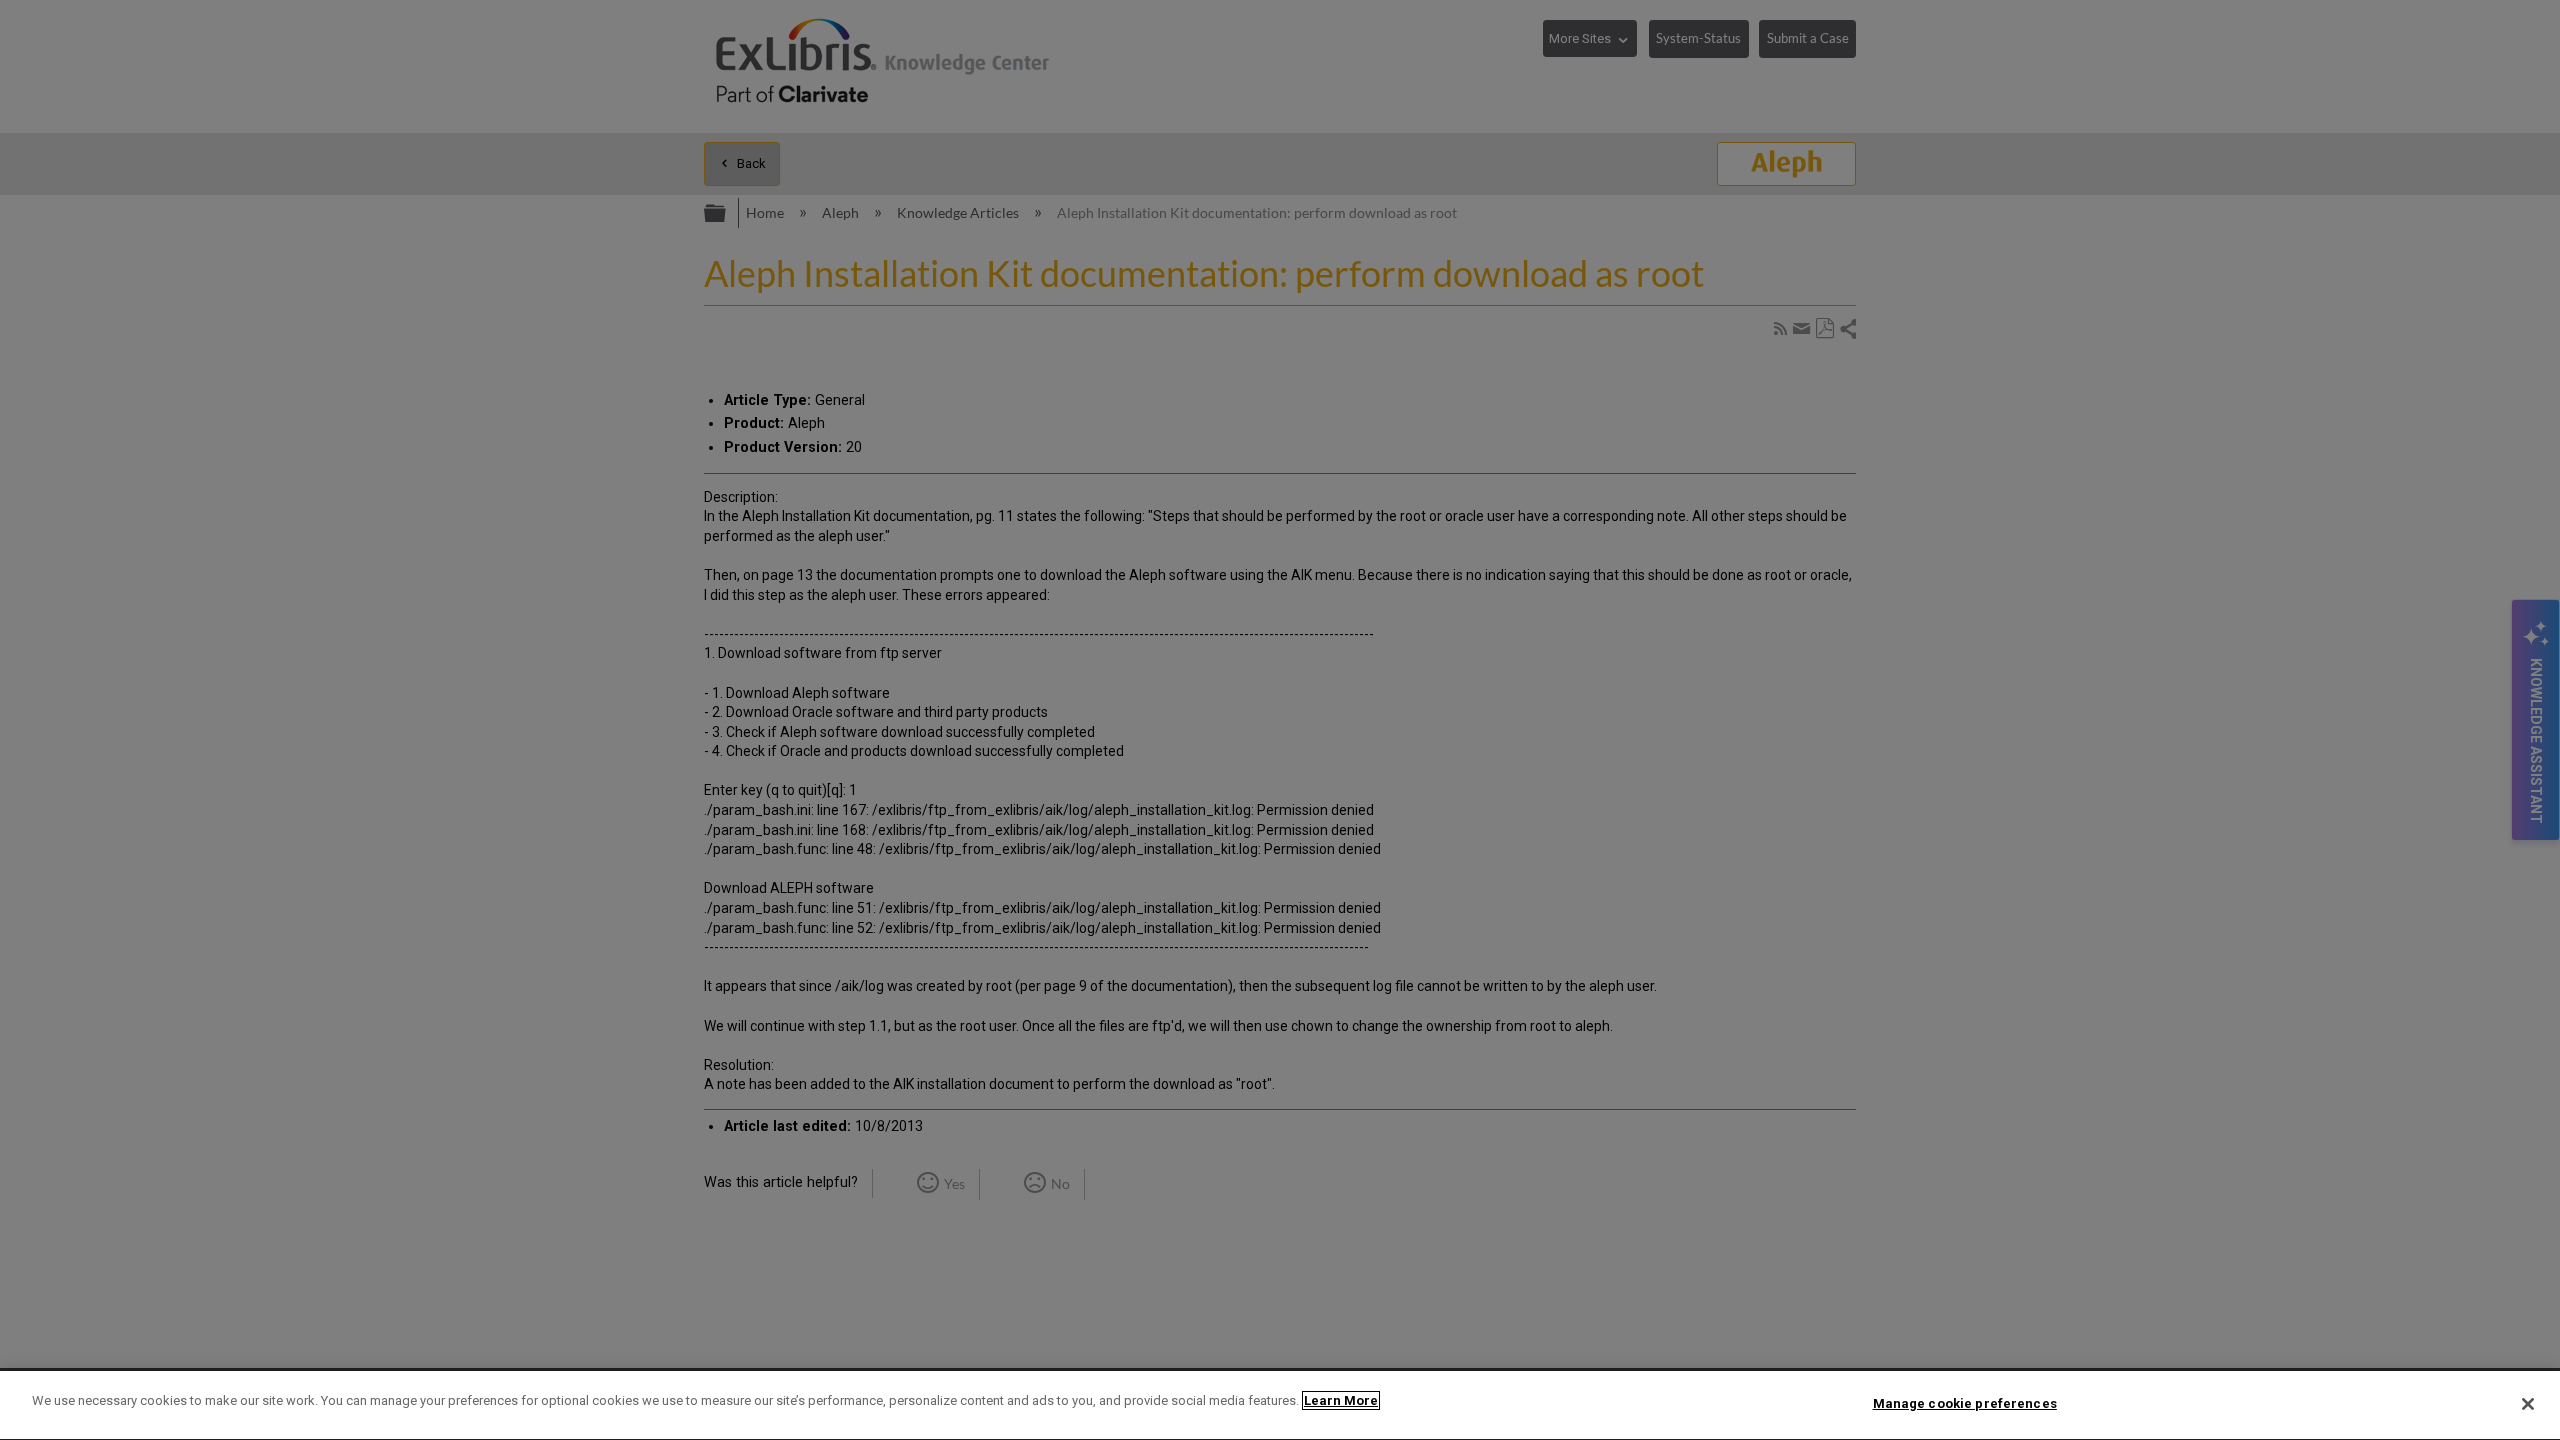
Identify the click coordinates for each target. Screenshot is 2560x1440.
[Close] (2528, 1404)
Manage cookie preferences (1965, 1403)
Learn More (1341, 1400)
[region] (1280, 1405)
